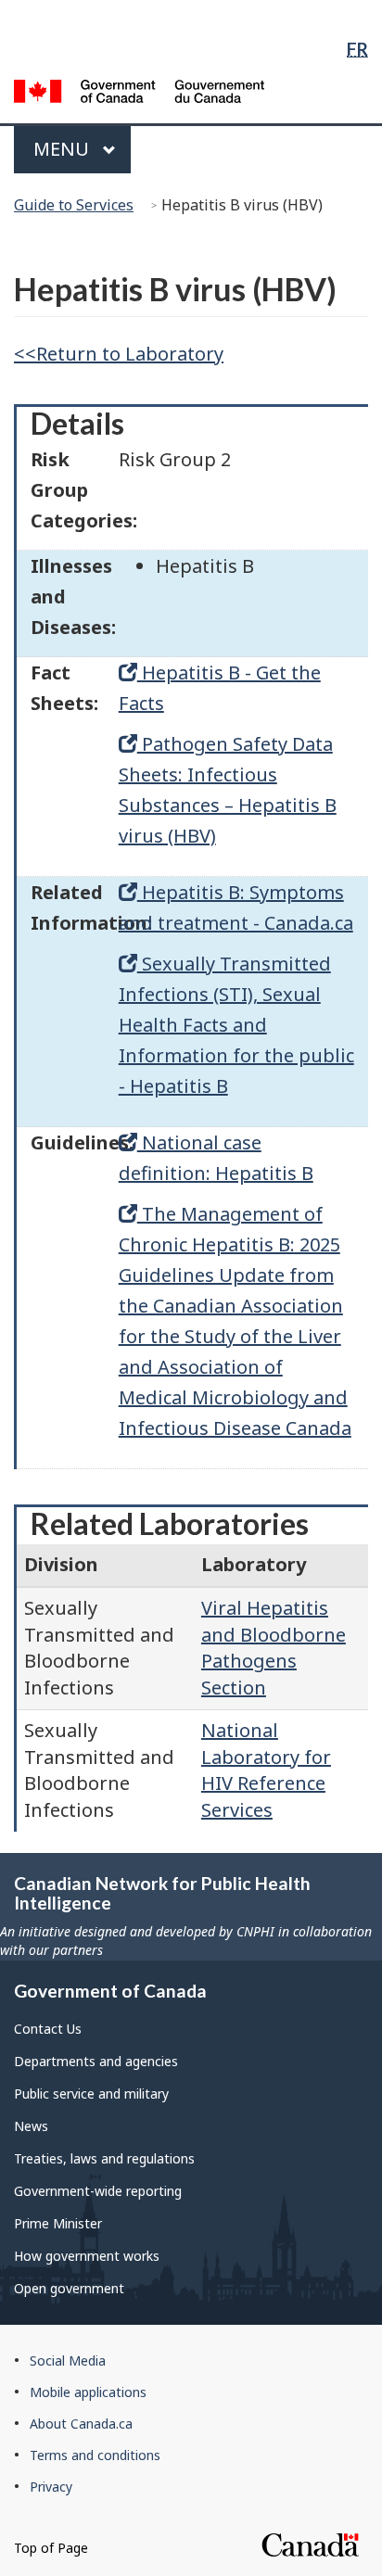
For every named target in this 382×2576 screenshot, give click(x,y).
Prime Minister (58, 2223)
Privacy (51, 2487)
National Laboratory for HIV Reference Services (266, 1770)
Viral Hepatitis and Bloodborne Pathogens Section (274, 1648)
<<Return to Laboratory (119, 354)
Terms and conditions (95, 2455)
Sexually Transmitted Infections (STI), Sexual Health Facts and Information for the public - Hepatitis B (236, 1025)
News (31, 2126)
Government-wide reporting (98, 2191)
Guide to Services (74, 205)
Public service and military (91, 2094)
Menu (64, 149)
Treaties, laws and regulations (104, 2158)
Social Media (68, 2360)
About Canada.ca (81, 2424)
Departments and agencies (96, 2061)
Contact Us (48, 2029)
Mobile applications (88, 2392)
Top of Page (51, 2548)
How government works (87, 2256)
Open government (69, 2288)
